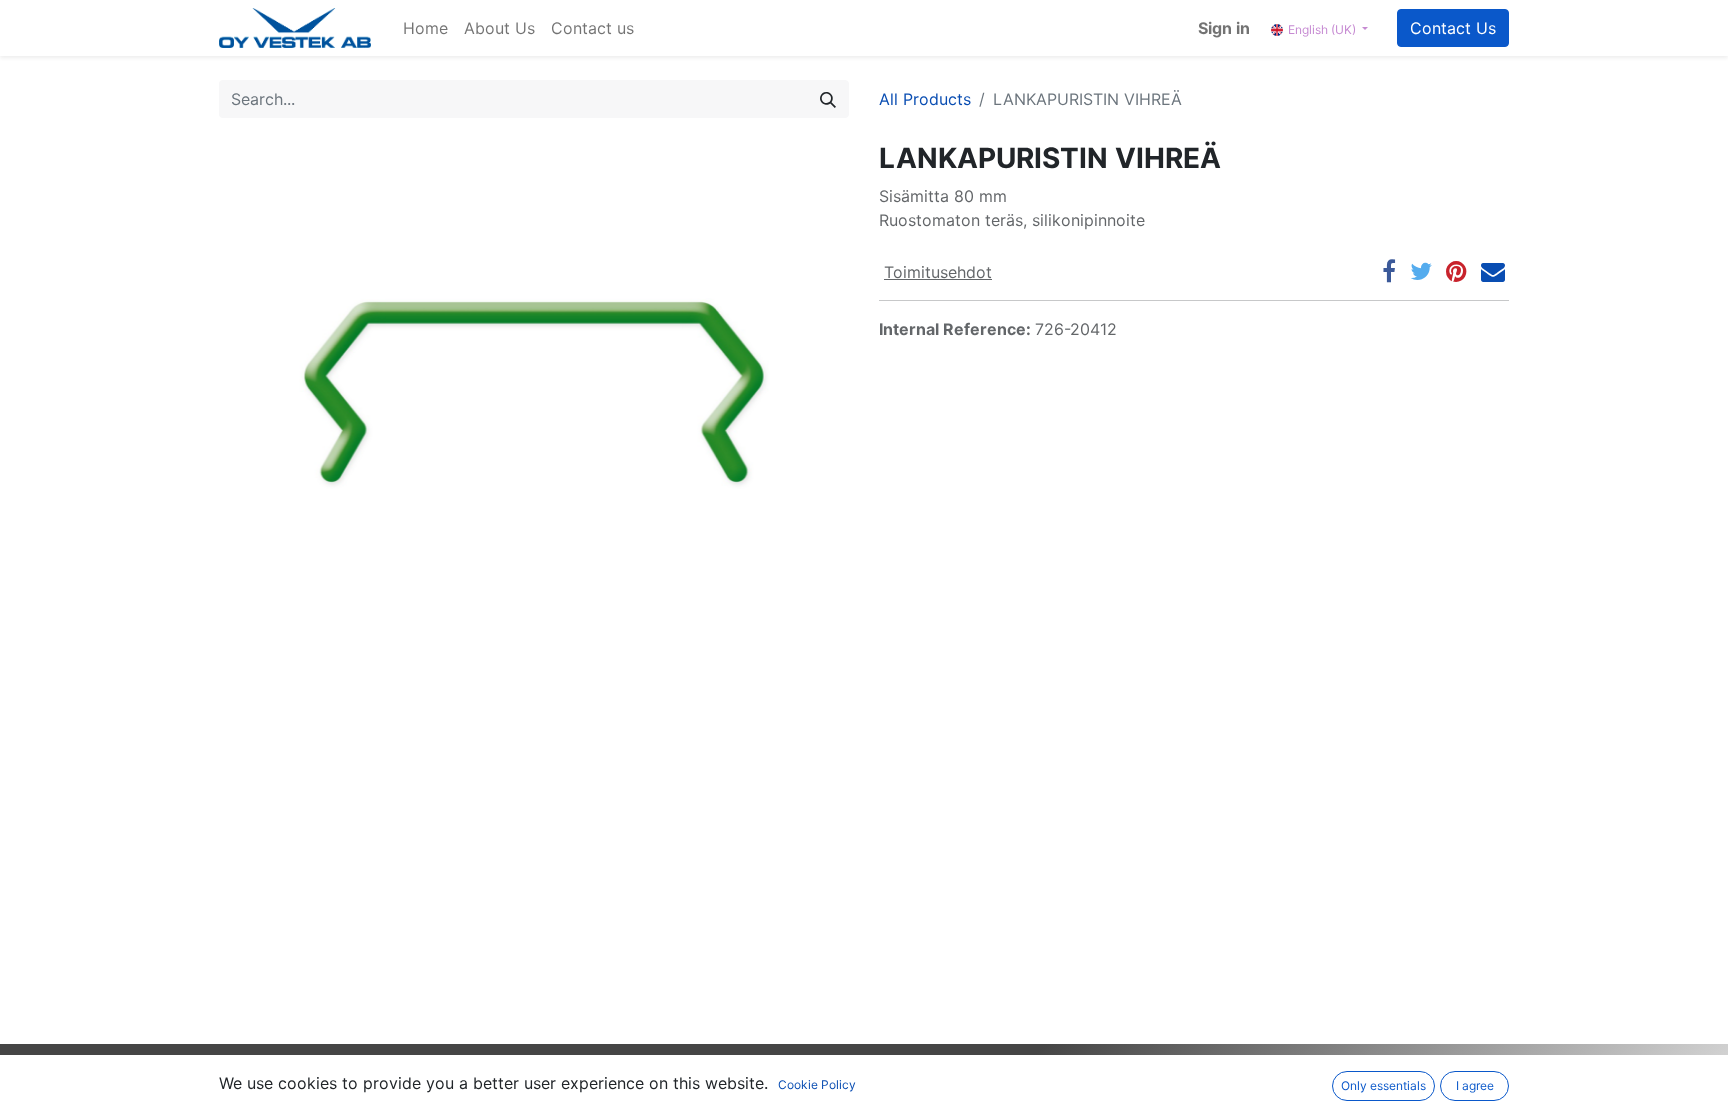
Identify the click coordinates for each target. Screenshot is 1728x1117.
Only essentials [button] (1383, 1085)
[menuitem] (425, 28)
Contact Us (1453, 28)
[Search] (828, 99)
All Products (925, 99)
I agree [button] (1475, 1085)
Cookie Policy (817, 1084)
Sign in (1224, 28)
